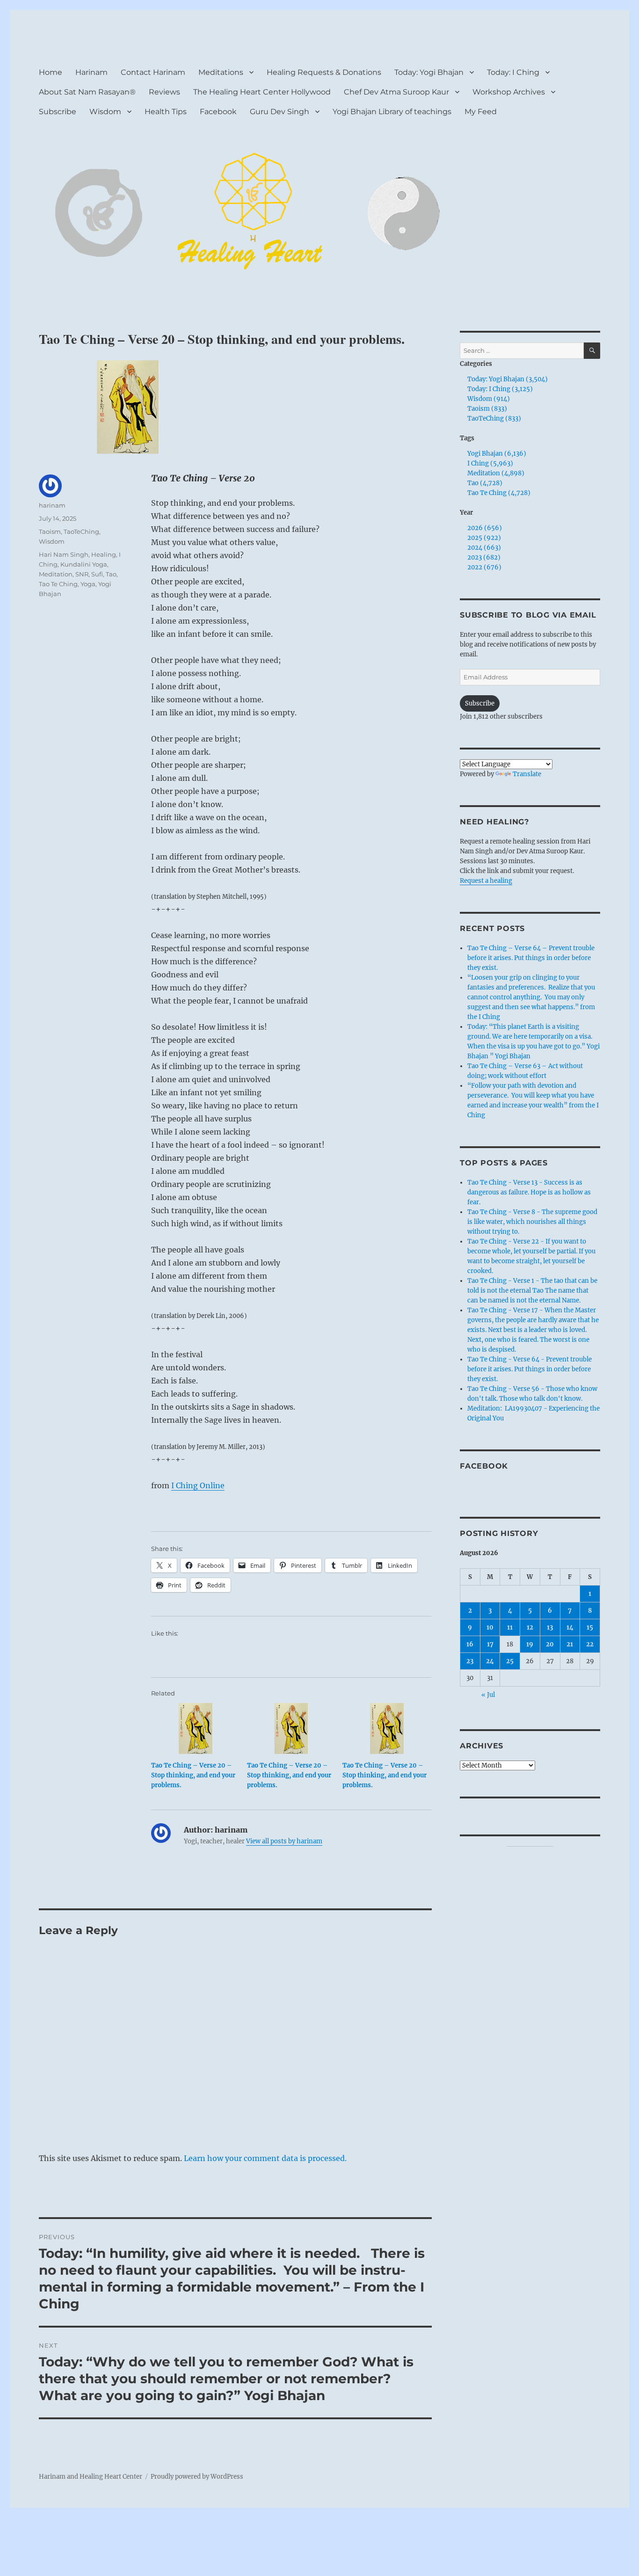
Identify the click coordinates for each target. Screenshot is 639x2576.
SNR (82, 574)
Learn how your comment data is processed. (265, 2158)
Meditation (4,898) (496, 473)
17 (490, 1644)
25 (510, 1661)
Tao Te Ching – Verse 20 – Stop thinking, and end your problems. (193, 1775)
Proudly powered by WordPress (197, 2477)
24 (490, 1661)
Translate (527, 774)
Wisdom (105, 112)
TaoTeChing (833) (494, 418)
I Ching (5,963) (490, 463)
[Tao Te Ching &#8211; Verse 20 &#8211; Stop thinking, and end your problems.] (196, 1728)
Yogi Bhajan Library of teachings (392, 112)
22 (590, 1644)
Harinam (91, 72)
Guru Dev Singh (280, 112)
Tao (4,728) (485, 483)
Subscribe (58, 112)
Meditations (221, 72)
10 (490, 1627)
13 (550, 1627)
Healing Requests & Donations (324, 72)
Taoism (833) (487, 409)
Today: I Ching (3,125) (500, 389)
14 (570, 1627)
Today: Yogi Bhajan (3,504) (508, 379)
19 (530, 1644)
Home (51, 72)
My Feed (481, 112)
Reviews (164, 92)
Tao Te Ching (58, 584)
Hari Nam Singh (64, 554)
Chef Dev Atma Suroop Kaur (396, 92)
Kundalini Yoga (84, 564)
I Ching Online (198, 1485)
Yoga (88, 584)
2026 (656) (485, 528)
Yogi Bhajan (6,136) (497, 454)
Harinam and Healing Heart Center (91, 2477)
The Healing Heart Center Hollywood (262, 92)
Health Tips (166, 112)
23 (470, 1661)
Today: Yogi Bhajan (429, 72)
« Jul (488, 1695)
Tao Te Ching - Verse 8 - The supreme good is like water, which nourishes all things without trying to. (532, 1222)
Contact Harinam (153, 72)
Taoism (50, 531)
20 (550, 1644)
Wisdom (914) (489, 399)
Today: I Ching (513, 72)
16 (470, 1644)
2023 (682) (484, 557)
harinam (52, 505)
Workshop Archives (509, 92)
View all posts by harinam (284, 1841)
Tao (111, 574)
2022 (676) (484, 567)
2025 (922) (484, 538)
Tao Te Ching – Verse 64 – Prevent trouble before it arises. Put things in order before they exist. (531, 958)
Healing (104, 554)
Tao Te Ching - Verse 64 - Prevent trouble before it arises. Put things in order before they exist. (530, 1369)
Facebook (218, 112)
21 (570, 1644)
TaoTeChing (81, 531)
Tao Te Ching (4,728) (499, 493)
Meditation (56, 574)
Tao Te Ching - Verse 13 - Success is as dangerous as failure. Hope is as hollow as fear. (529, 1192)
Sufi (97, 574)
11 (510, 1627)
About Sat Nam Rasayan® (87, 92)
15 (590, 1627)
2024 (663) (484, 548)
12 (530, 1627)
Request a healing (486, 881)
